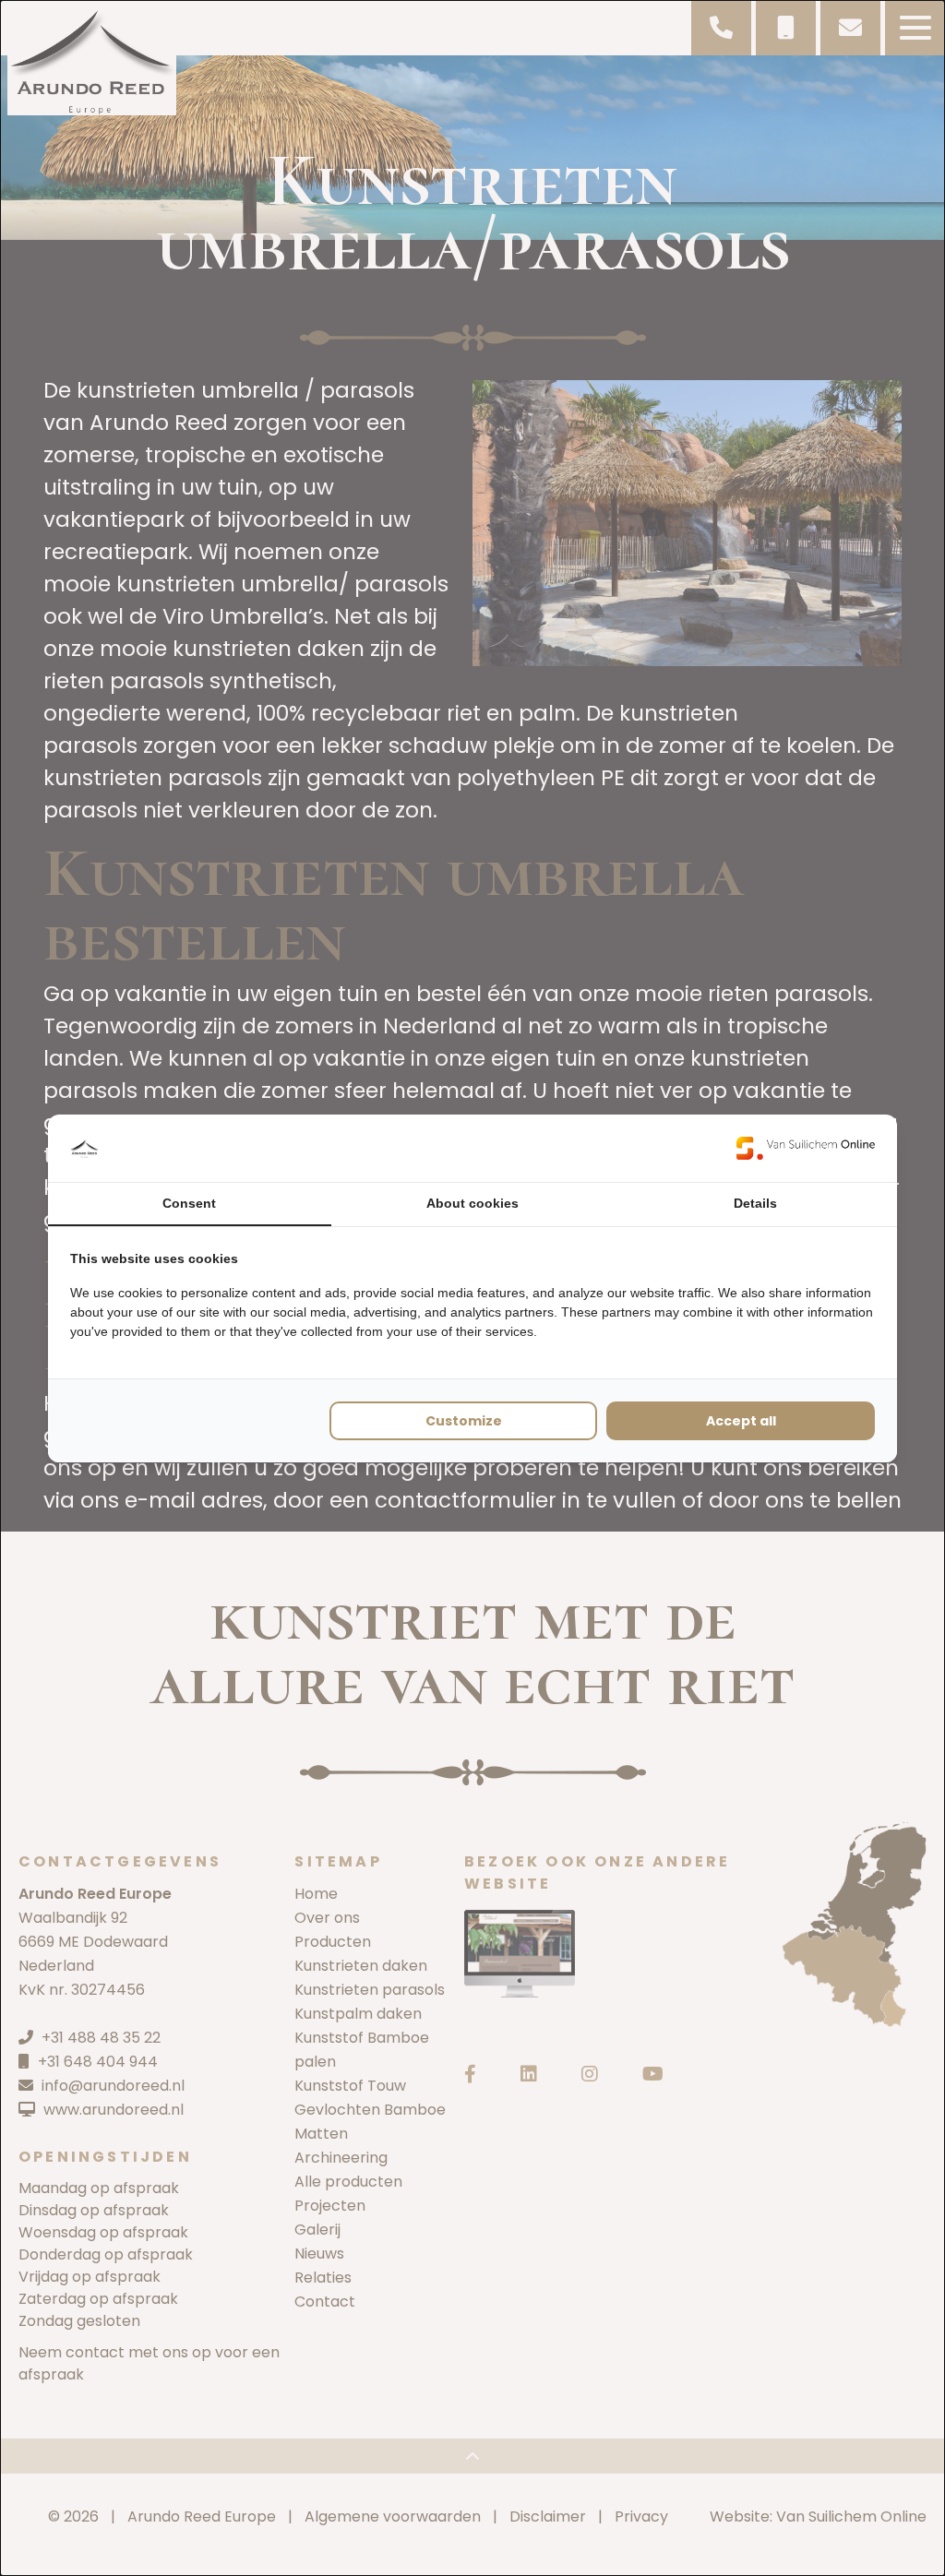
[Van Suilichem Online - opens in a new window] (806, 1148)
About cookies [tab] (472, 1203)
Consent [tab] (189, 1203)
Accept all (741, 1421)
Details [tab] (755, 1203)
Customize (464, 1421)
